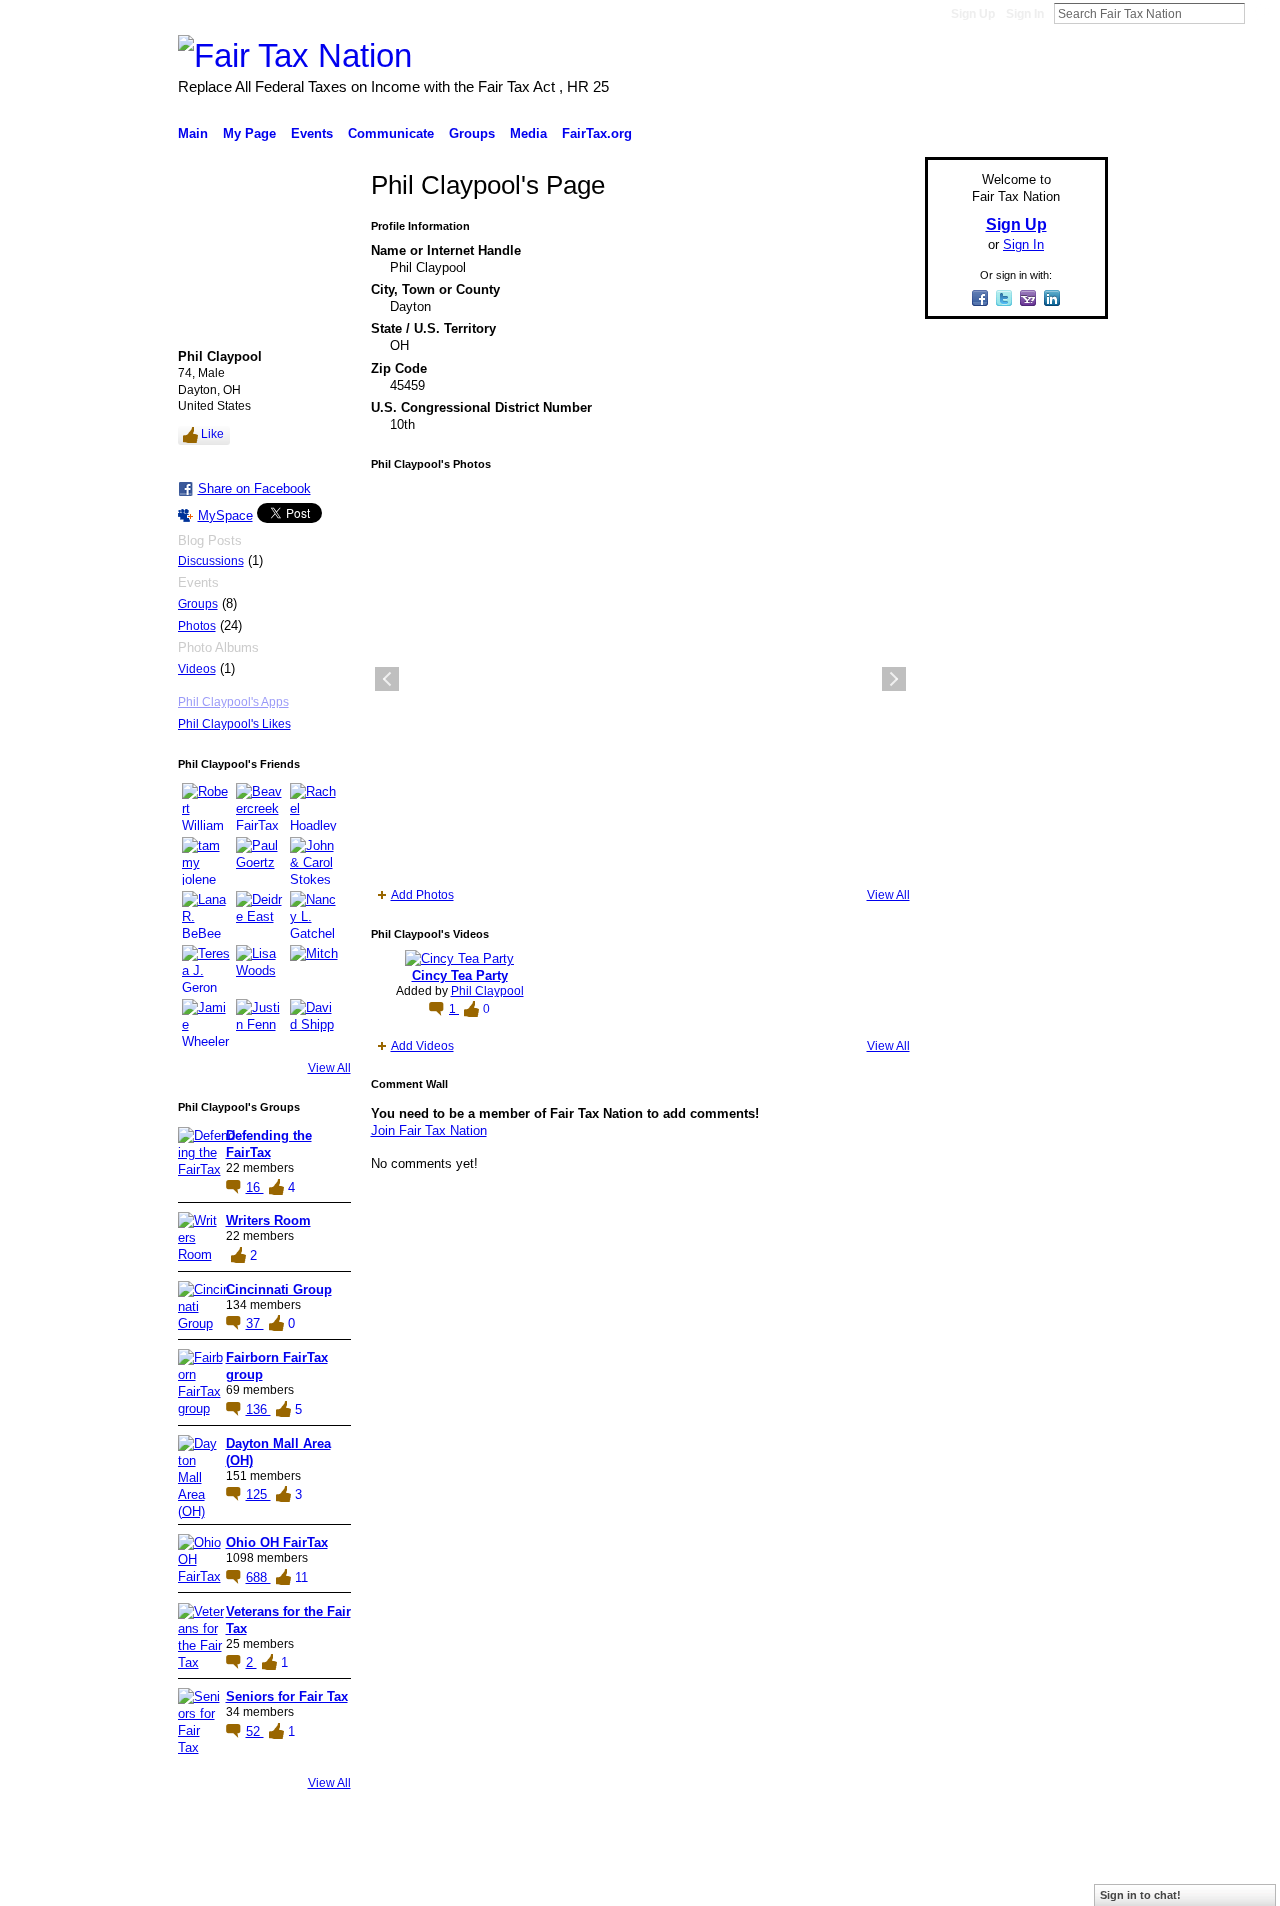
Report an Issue (960, 1882)
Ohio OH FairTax (277, 1542)
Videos (197, 669)
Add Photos (422, 895)
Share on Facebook (254, 488)
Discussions (211, 561)
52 (255, 1731)
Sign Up (973, 14)
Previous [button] (387, 679)
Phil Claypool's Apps (233, 702)
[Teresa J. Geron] (206, 969)
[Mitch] (314, 969)
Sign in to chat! (1140, 1895)
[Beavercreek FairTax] (260, 807)
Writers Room (268, 1220)
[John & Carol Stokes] (314, 861)
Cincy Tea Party (460, 975)
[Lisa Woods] (260, 969)
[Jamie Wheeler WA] (206, 1023)
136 (258, 1409)
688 (258, 1577)
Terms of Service (1063, 1882)
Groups (198, 604)
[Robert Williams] (206, 807)
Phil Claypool (487, 991)
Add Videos (422, 1046)
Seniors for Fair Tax (287, 1696)
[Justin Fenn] (260, 1023)
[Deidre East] (260, 915)
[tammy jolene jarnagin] (206, 861)
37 (255, 1323)
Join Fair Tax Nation (429, 1130)
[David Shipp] (314, 1023)
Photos (197, 626)
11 (301, 1577)
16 (255, 1187)
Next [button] (894, 679)
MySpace (225, 515)
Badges (881, 1882)
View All (329, 1068)
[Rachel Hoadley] (314, 807)
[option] (640, 679)
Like (212, 434)
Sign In (1025, 14)
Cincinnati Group (279, 1289)
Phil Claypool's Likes (234, 724)
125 (258, 1494)
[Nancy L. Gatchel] (314, 915)
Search (1261, 13)
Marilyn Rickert (325, 1882)
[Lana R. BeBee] (206, 915)
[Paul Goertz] (260, 861)
